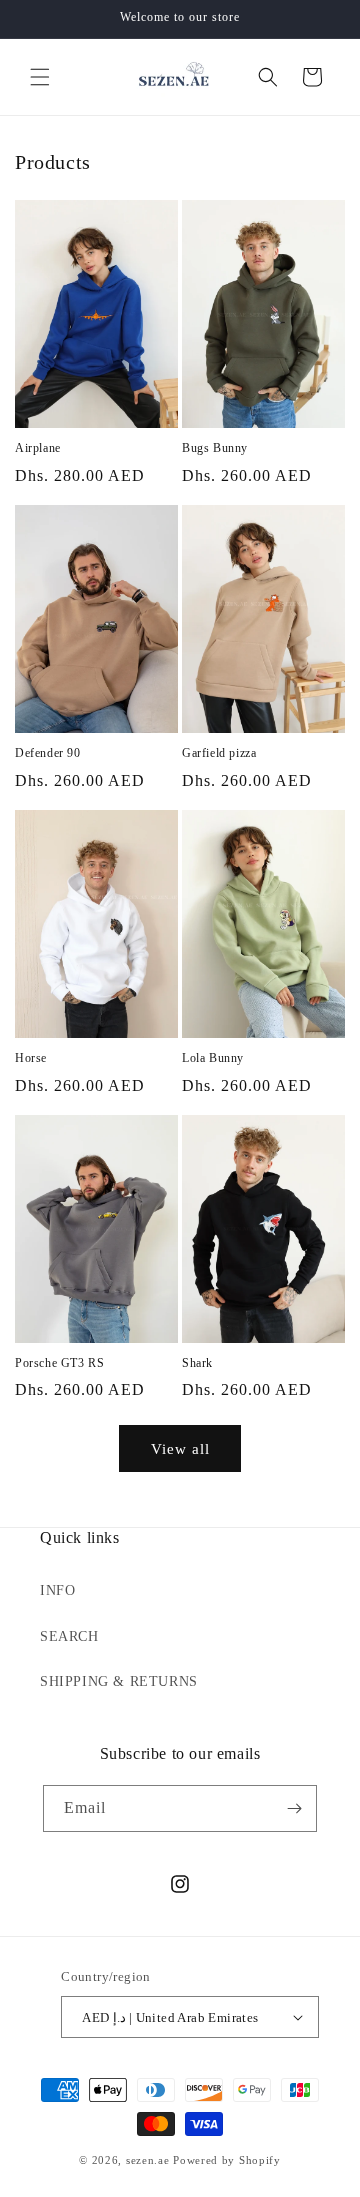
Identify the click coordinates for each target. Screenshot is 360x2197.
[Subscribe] (294, 1808)
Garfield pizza (219, 753)
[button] (40, 77)
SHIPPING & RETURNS (119, 1681)
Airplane (38, 448)
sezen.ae (148, 2160)
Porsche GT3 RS (59, 1363)
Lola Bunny (213, 1058)
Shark (197, 1363)
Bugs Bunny (215, 448)
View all (180, 1449)
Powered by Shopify (227, 2160)
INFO (57, 1590)
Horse (31, 1058)
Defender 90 (48, 753)
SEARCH (69, 1636)
